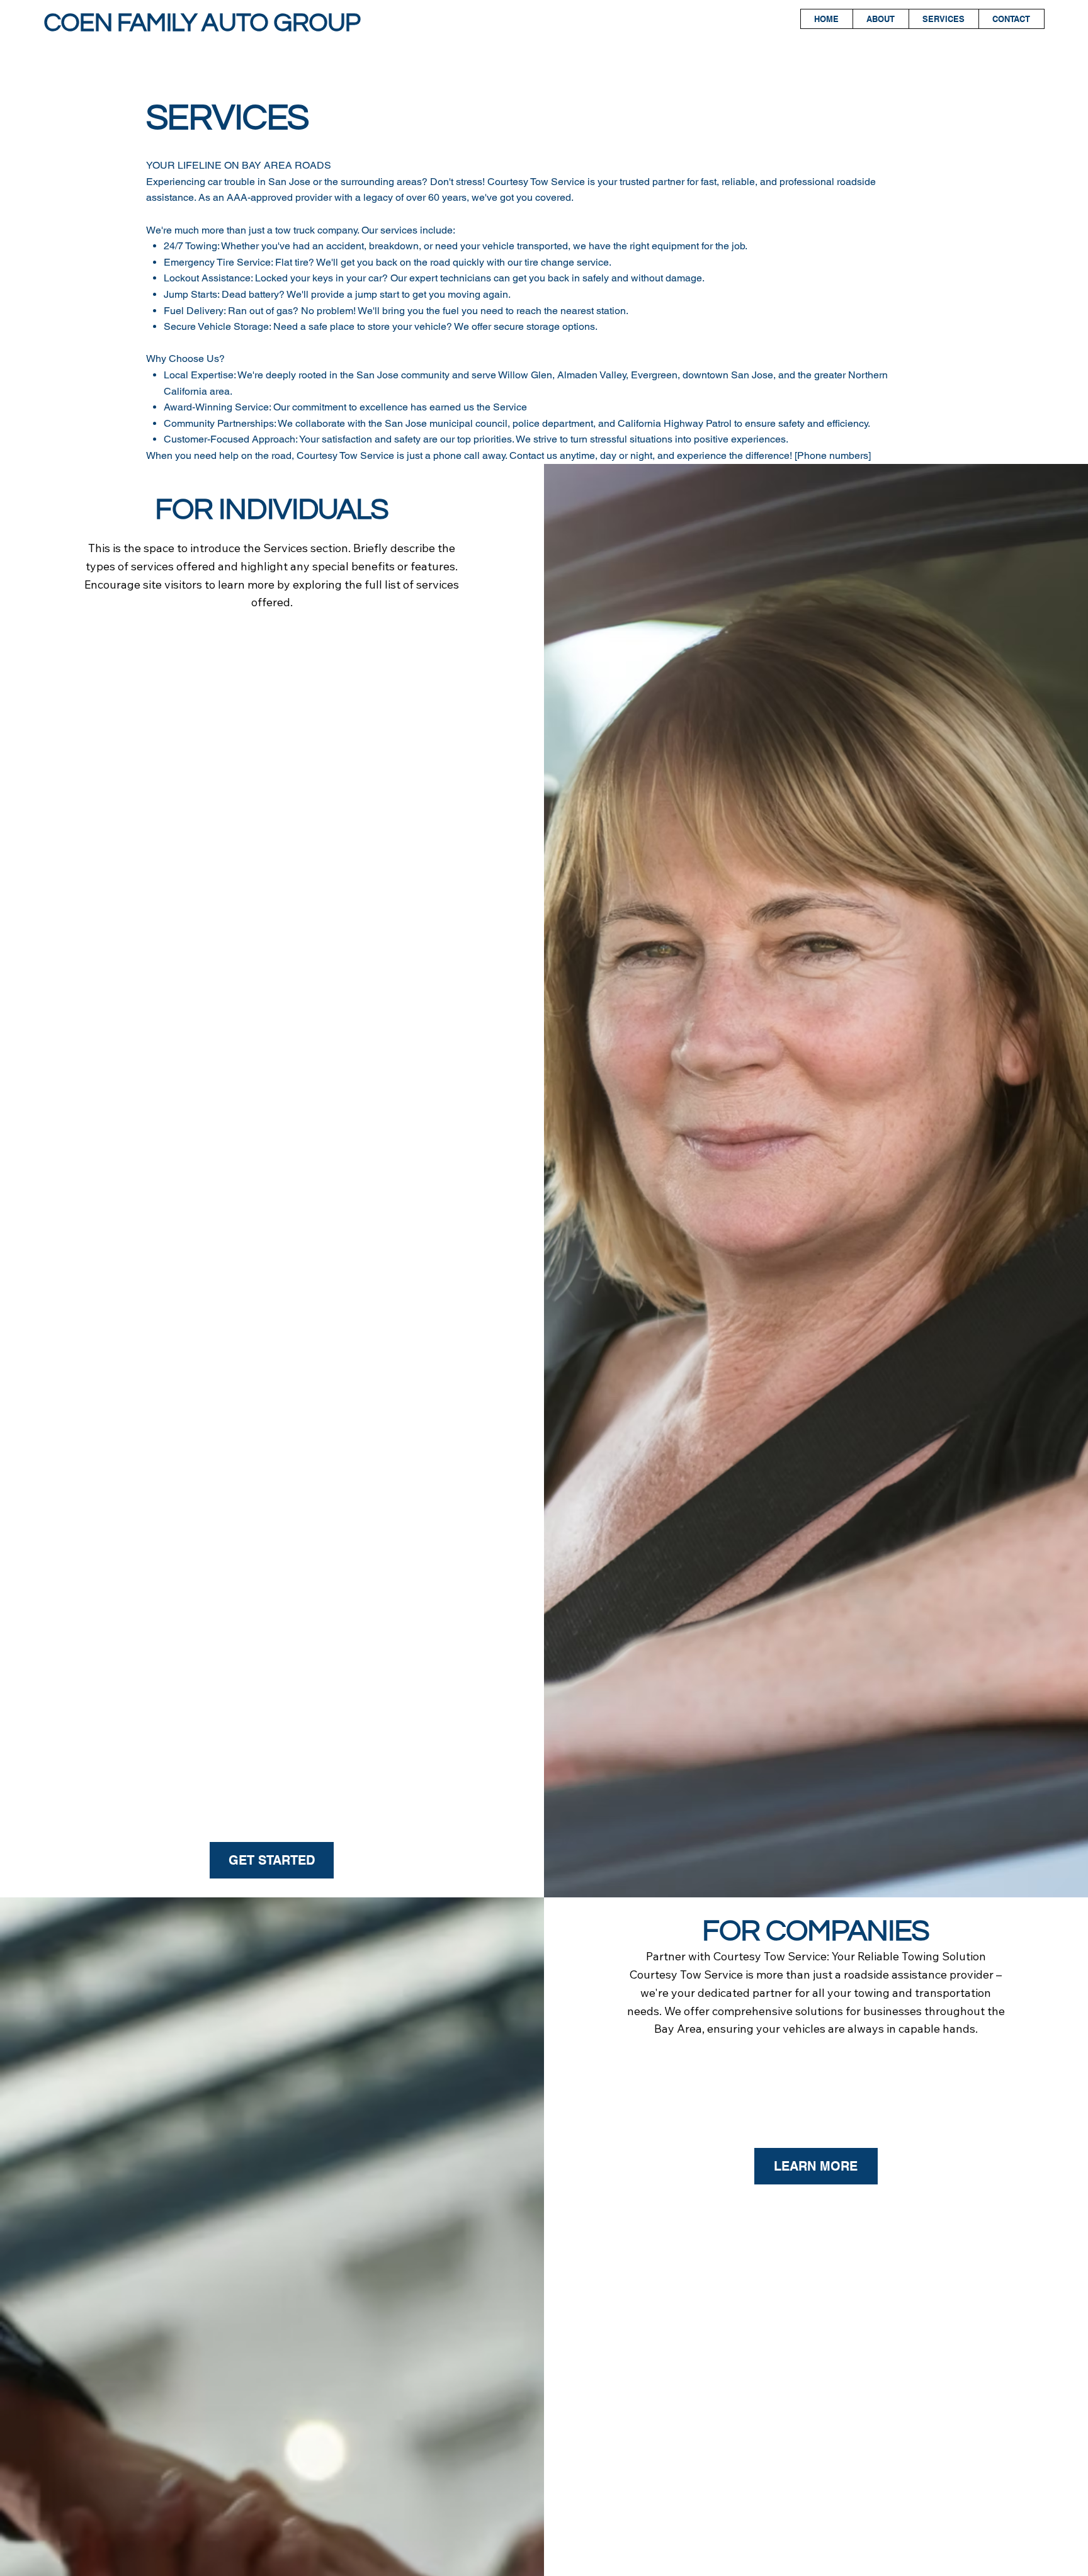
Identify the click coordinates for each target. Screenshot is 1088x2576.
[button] (272, 1860)
